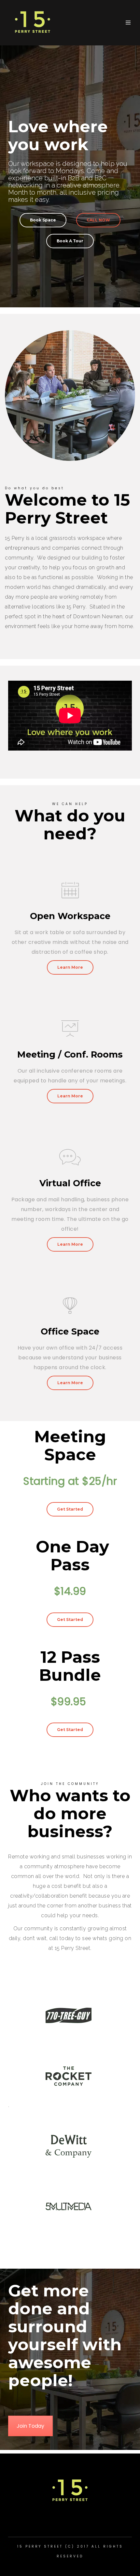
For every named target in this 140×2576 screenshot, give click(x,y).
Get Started (70, 1509)
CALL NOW (98, 220)
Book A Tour (70, 241)
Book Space (43, 220)
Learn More (70, 967)
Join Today (30, 2426)
